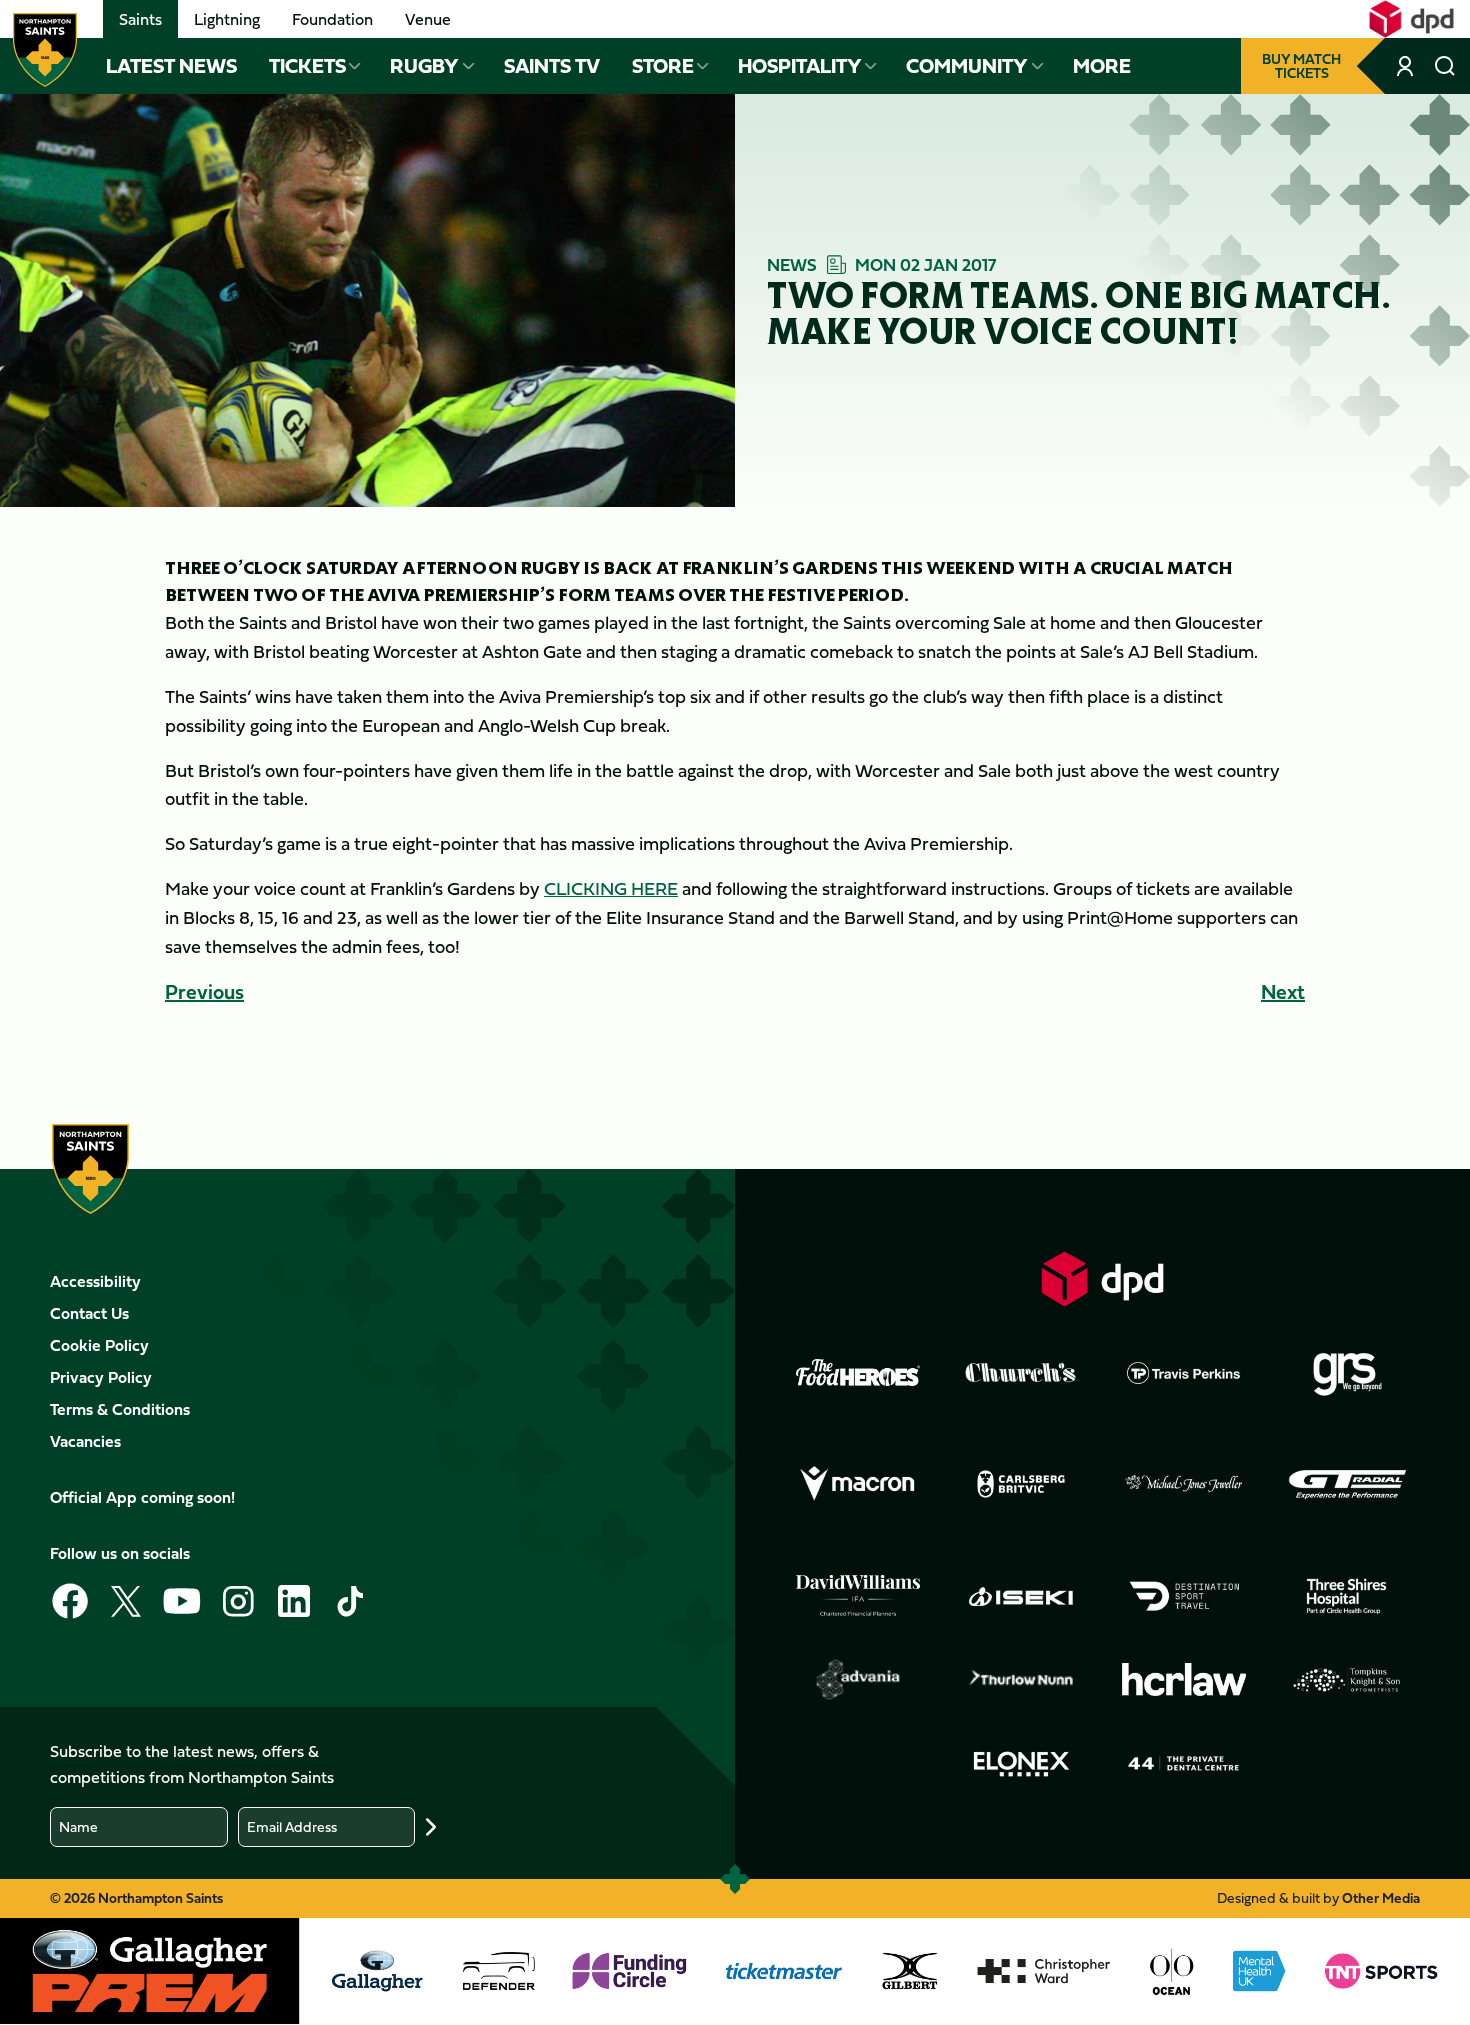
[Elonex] (1021, 1764)
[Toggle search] (1445, 66)
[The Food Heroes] (858, 1372)
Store (663, 66)
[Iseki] (1021, 1596)
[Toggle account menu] (1407, 66)
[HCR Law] (1184, 1679)
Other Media (1381, 1897)
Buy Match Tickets (1301, 65)
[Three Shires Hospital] (1347, 1596)
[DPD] (1103, 1278)
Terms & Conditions (120, 1409)
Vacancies (85, 1441)
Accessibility (95, 1281)
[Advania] (858, 1680)
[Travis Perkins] (1184, 1373)
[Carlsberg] (1021, 1484)
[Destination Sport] (1184, 1596)
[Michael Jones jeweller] (1184, 1484)
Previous (204, 991)
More (1102, 66)
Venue (428, 19)
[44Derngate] (1184, 1764)
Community (967, 66)
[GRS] (1347, 1373)
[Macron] (858, 1484)
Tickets (307, 66)
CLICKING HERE (611, 888)
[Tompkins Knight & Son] (1347, 1680)
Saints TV (552, 66)
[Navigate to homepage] (45, 50)
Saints (140, 19)
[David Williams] (858, 1596)
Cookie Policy (99, 1345)
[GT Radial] (1347, 1484)
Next (1283, 991)
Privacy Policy (101, 1377)
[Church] (1021, 1373)
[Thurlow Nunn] (1021, 1680)
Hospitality (800, 66)
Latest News (171, 66)
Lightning (227, 19)
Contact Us (89, 1313)
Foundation (332, 19)
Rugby (424, 66)
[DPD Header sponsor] (1411, 19)
